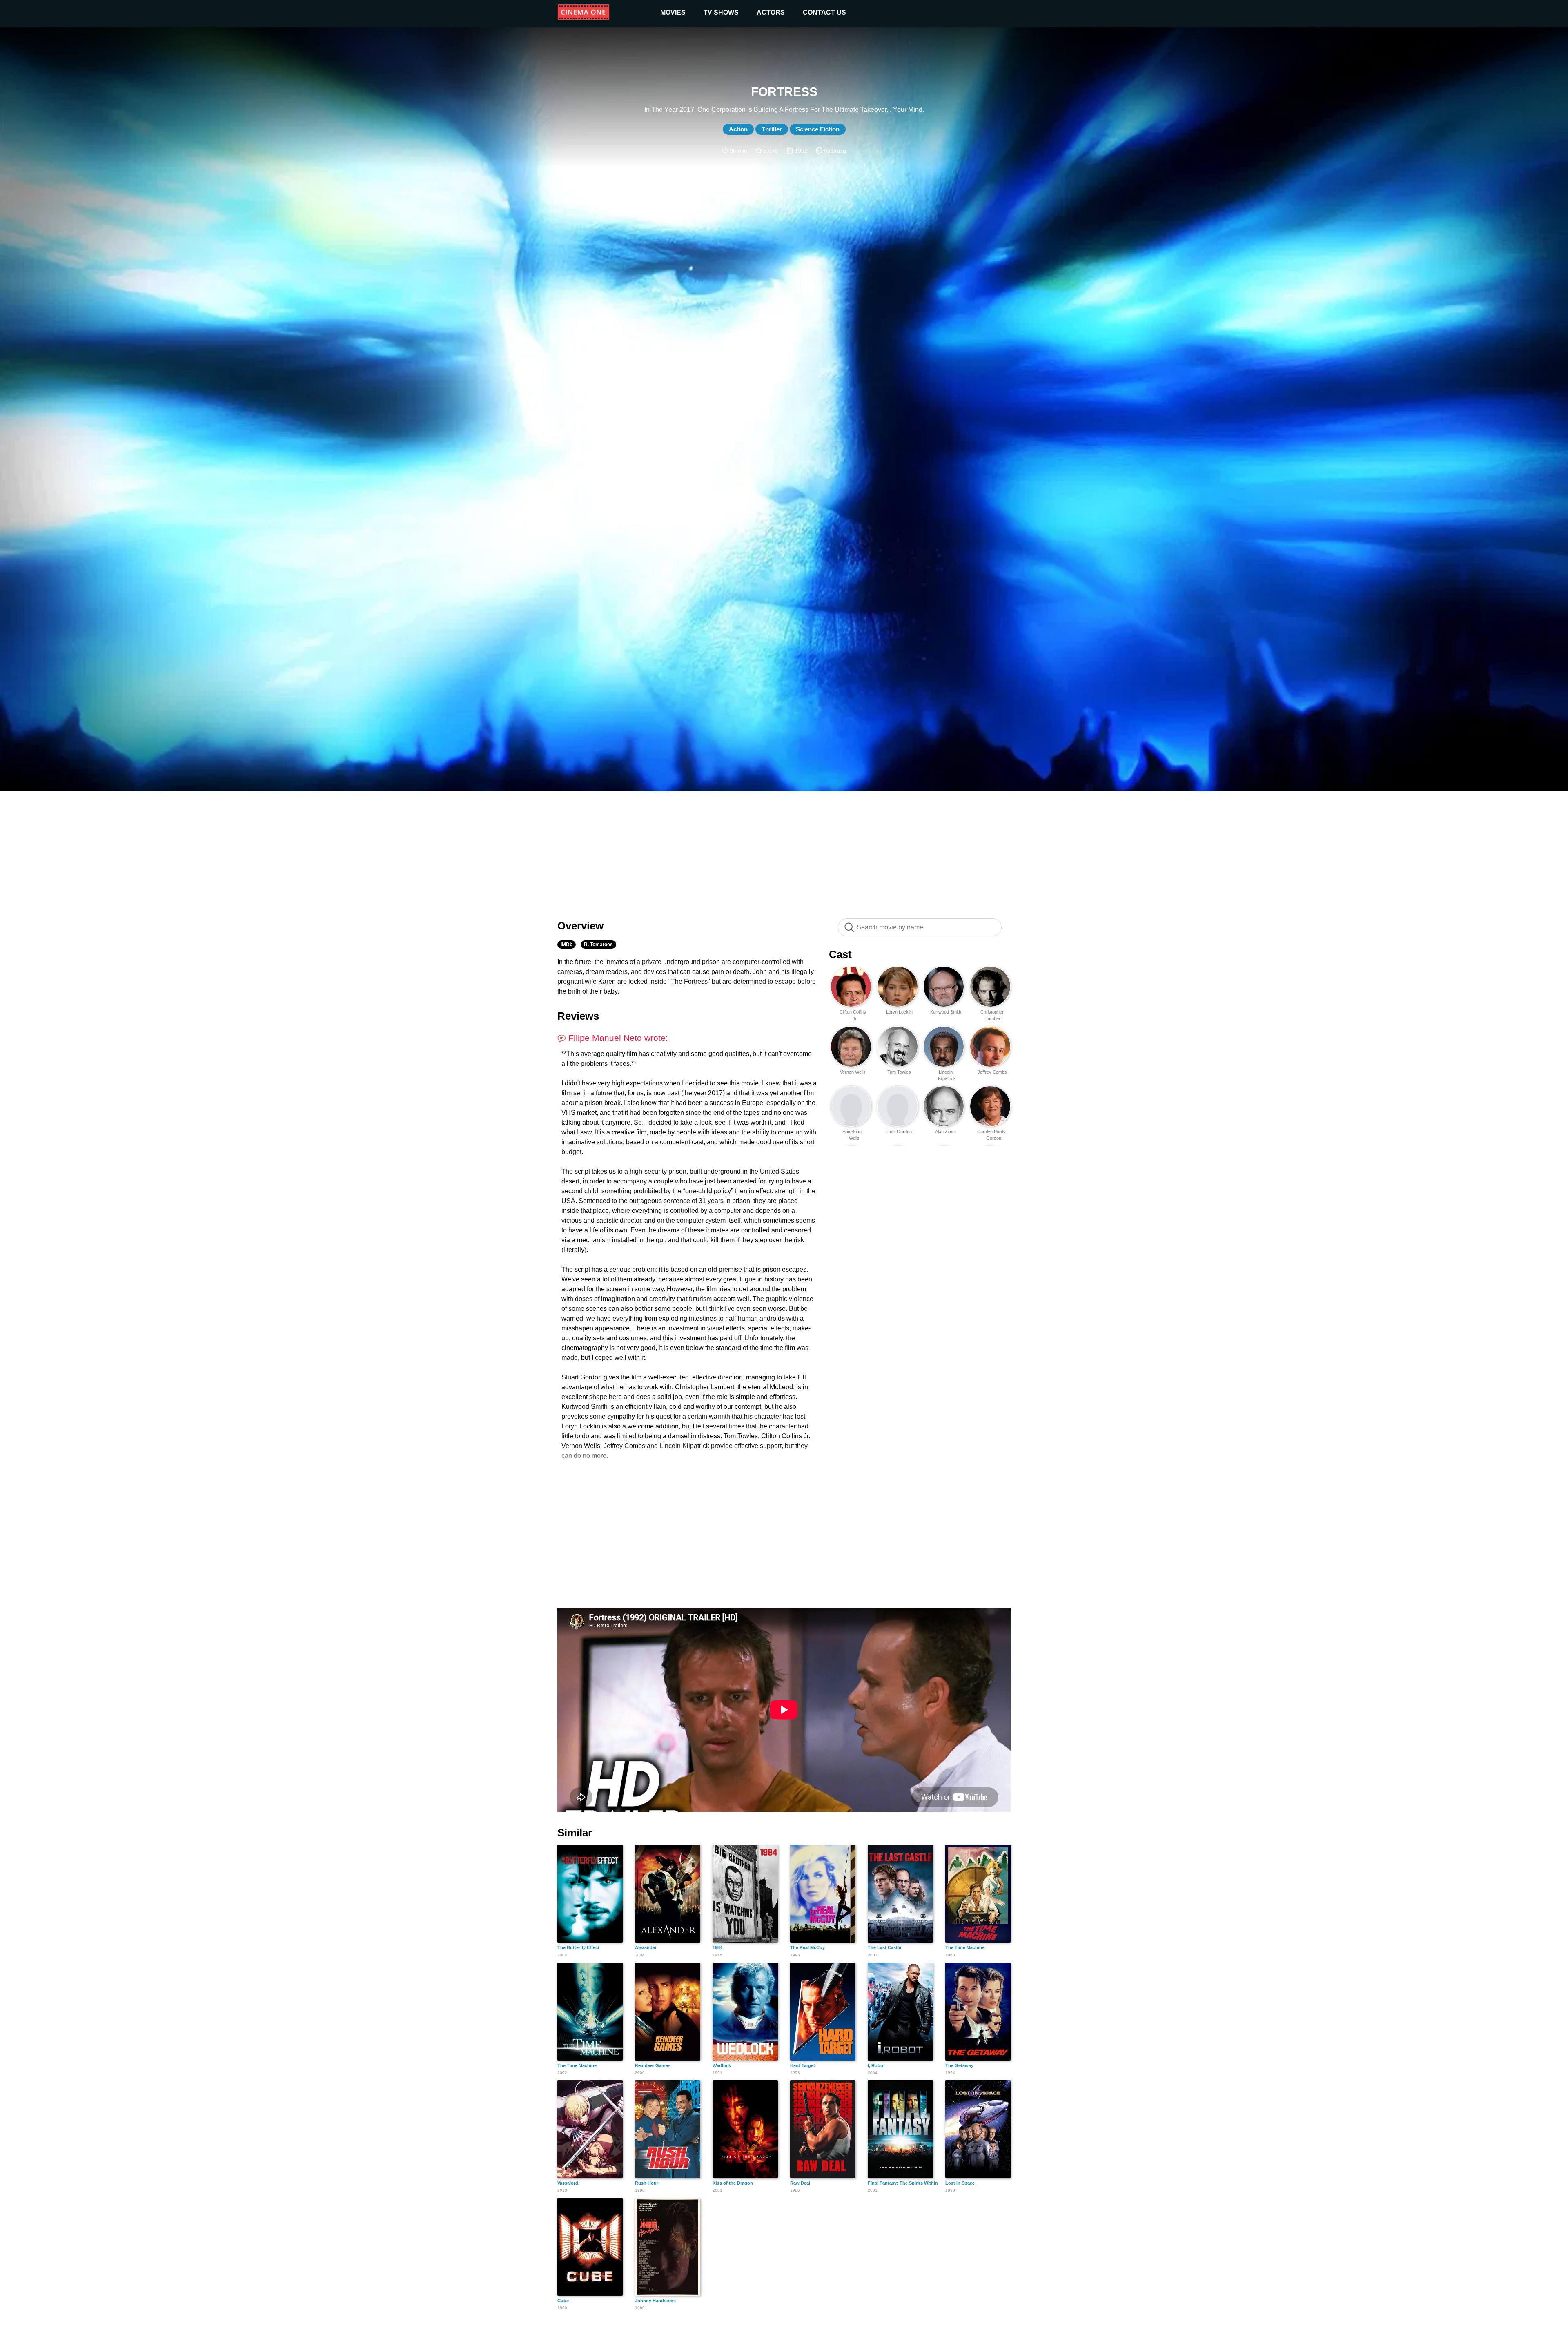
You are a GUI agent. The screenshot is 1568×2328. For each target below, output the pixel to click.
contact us (824, 12)
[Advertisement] (784, 851)
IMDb (567, 945)
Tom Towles (899, 1072)
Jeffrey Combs (992, 1072)
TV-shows (721, 12)
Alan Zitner (946, 1132)
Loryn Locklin (899, 1012)
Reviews (578, 1016)
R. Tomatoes (598, 945)
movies (673, 12)
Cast (840, 954)
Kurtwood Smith (946, 1012)
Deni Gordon (899, 1132)
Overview (580, 926)
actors (771, 12)
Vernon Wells (853, 1072)
